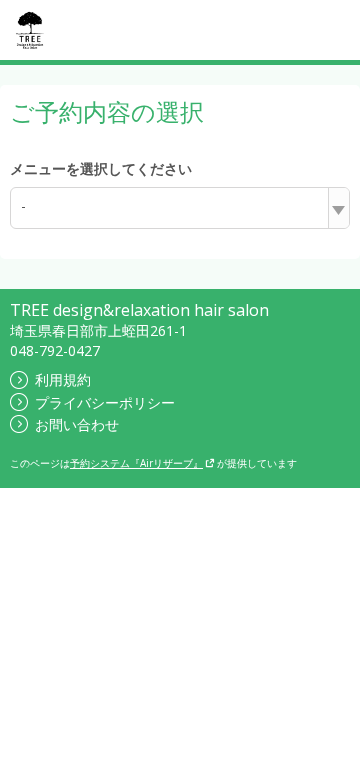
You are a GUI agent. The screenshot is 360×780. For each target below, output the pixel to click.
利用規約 (63, 379)
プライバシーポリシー (105, 402)
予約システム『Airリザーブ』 (136, 463)
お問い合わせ (77, 424)
